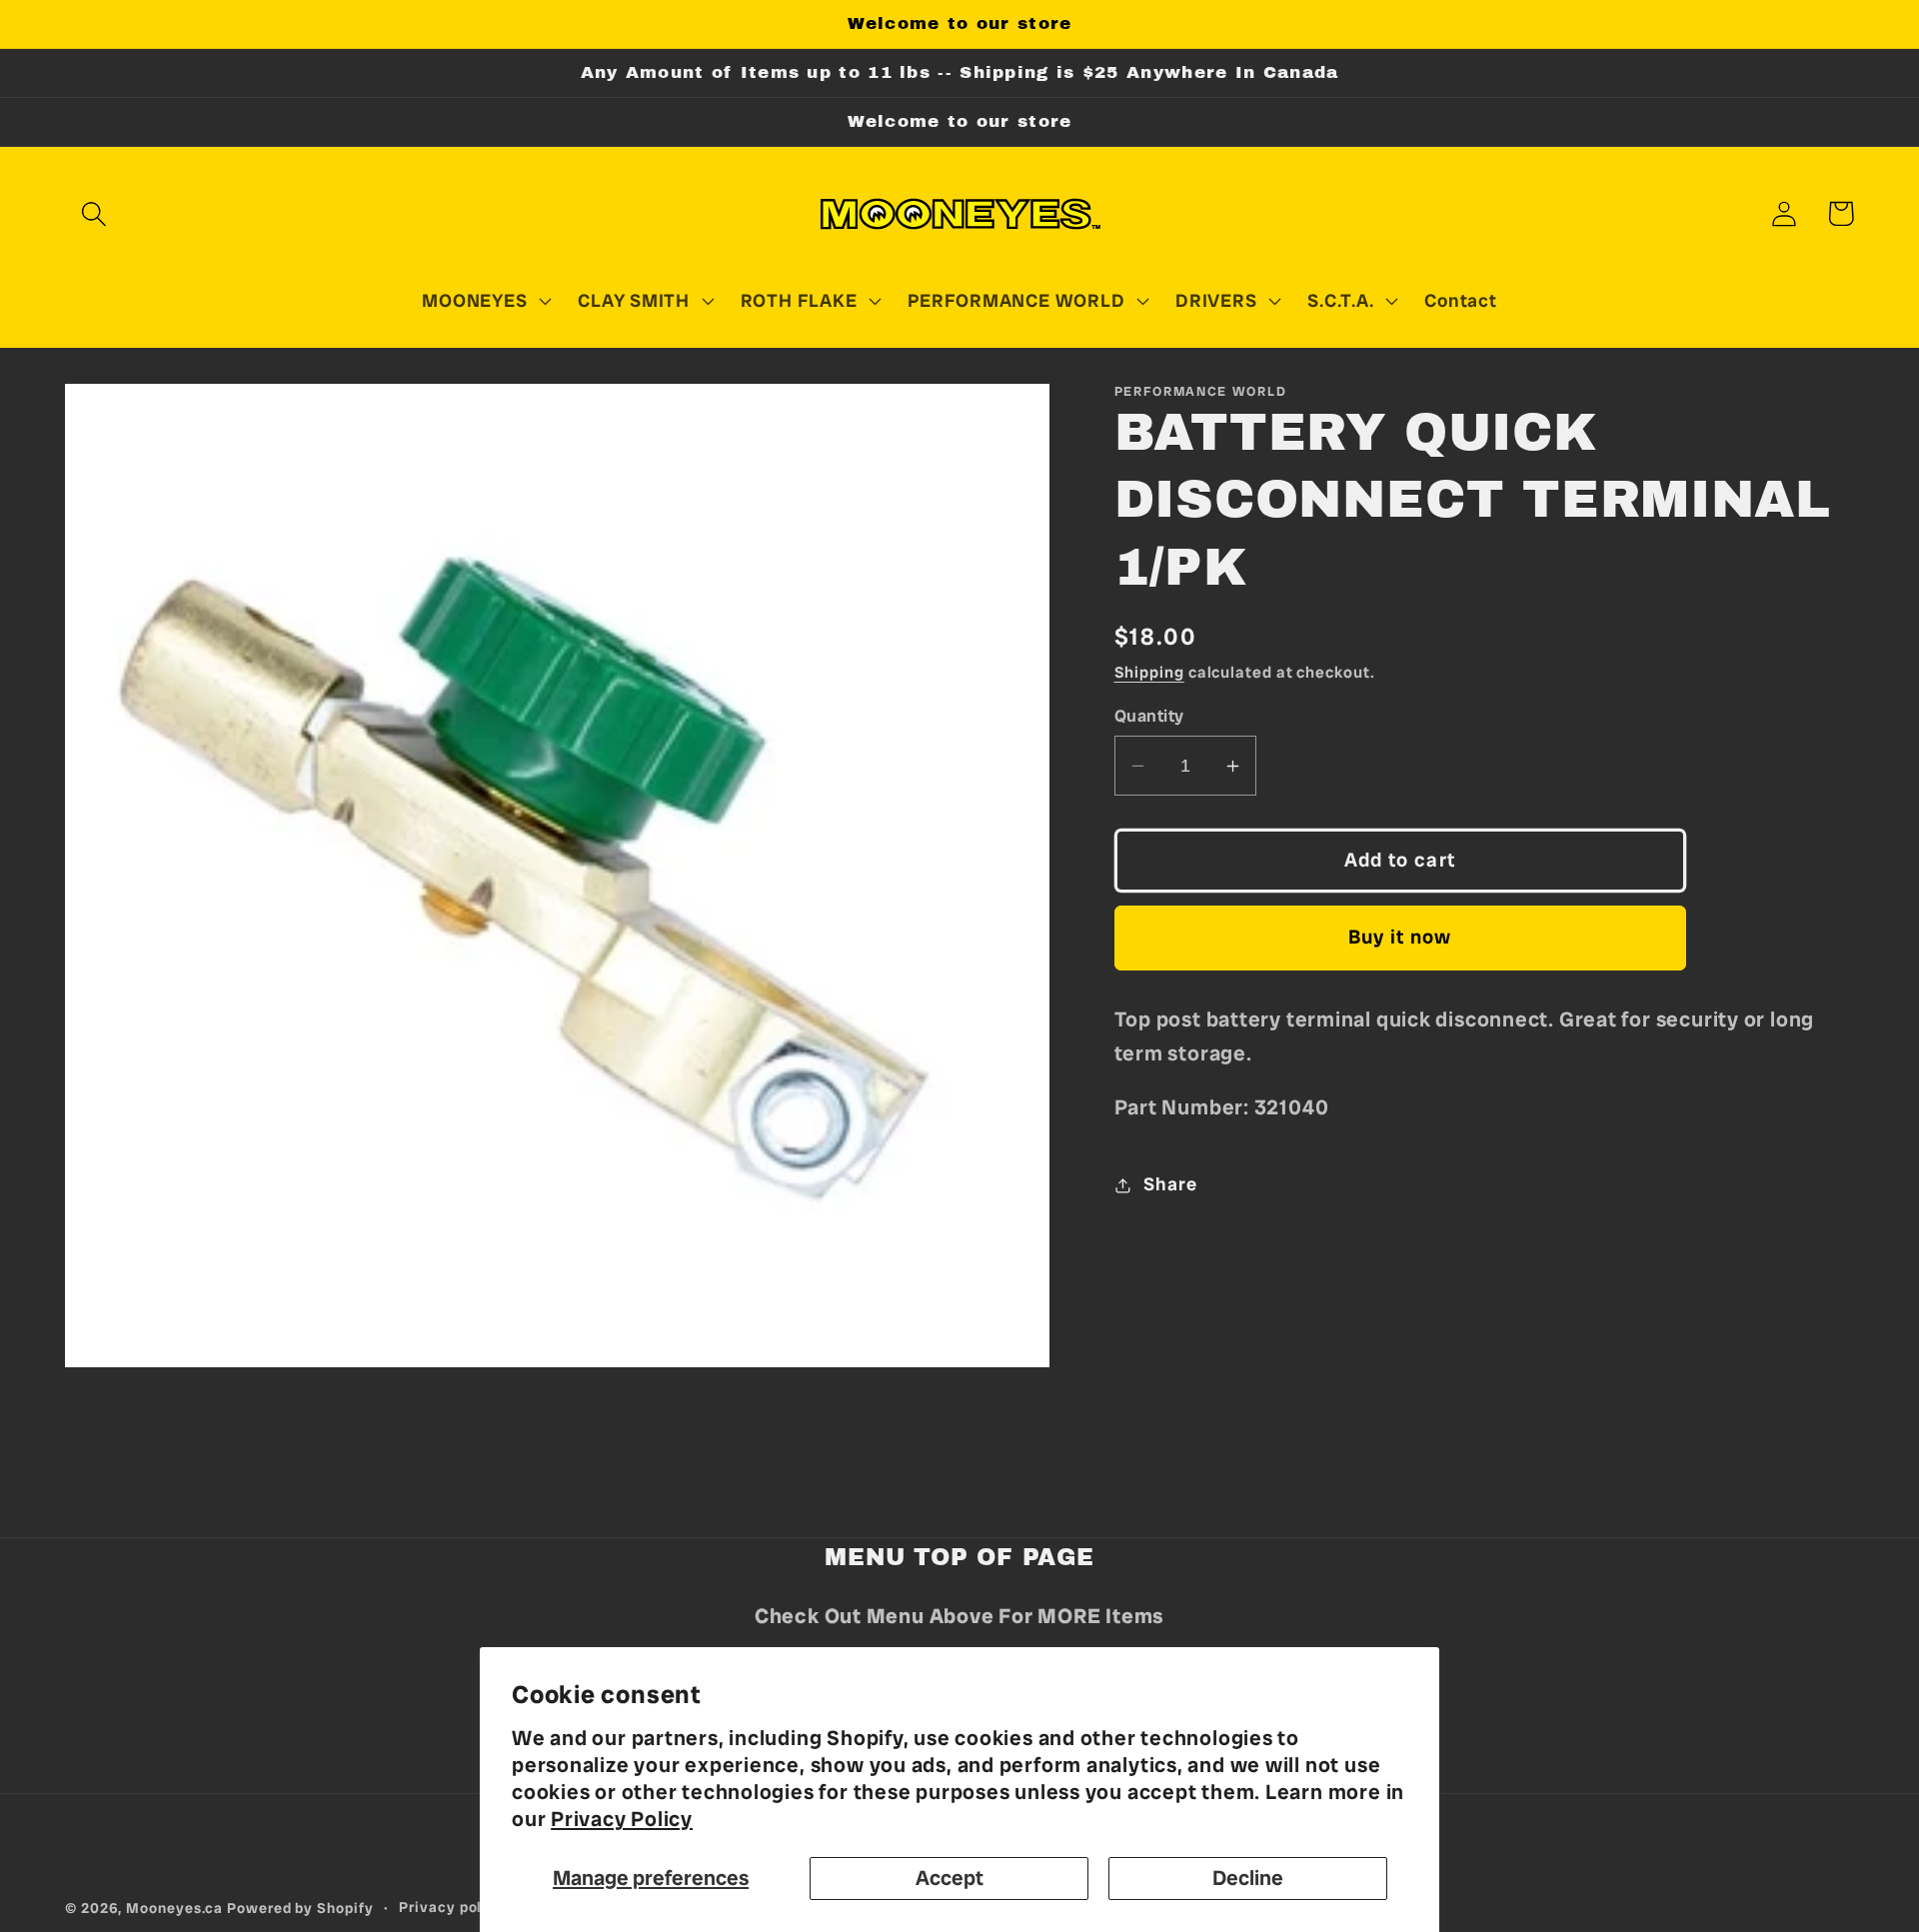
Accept (950, 1878)
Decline (1248, 1878)
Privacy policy (452, 1907)
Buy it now (1400, 937)
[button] (93, 213)
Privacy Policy (622, 1819)
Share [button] (1170, 1184)
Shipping (1149, 672)
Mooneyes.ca (174, 1908)
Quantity (1149, 716)
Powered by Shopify (300, 1908)
